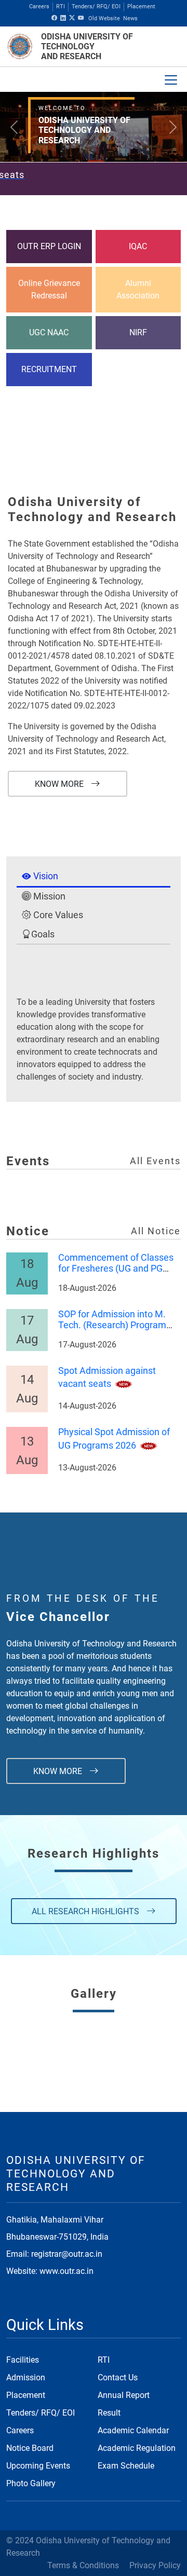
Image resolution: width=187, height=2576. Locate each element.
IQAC (138, 246)
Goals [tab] (43, 934)
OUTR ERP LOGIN (49, 246)
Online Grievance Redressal (49, 289)
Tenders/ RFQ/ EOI (96, 6)
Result (109, 2413)
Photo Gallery (31, 2483)
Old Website (104, 18)
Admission (26, 2377)
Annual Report (124, 2395)
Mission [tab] (48, 896)
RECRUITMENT (49, 369)
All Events (155, 1161)
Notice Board (30, 2448)
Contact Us (118, 2377)
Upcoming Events (38, 2466)
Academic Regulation (137, 2448)
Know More (60, 784)
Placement (141, 6)
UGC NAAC (49, 332)
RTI (61, 6)
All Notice (156, 1231)
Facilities (23, 2360)
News (130, 18)
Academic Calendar (133, 2430)
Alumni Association (138, 289)
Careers (39, 6)
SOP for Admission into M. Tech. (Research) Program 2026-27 (112, 1326)
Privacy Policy (155, 2565)
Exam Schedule (126, 2466)
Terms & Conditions (83, 2565)
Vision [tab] (45, 876)
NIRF (138, 332)
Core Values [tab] (57, 915)
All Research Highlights (86, 1911)
